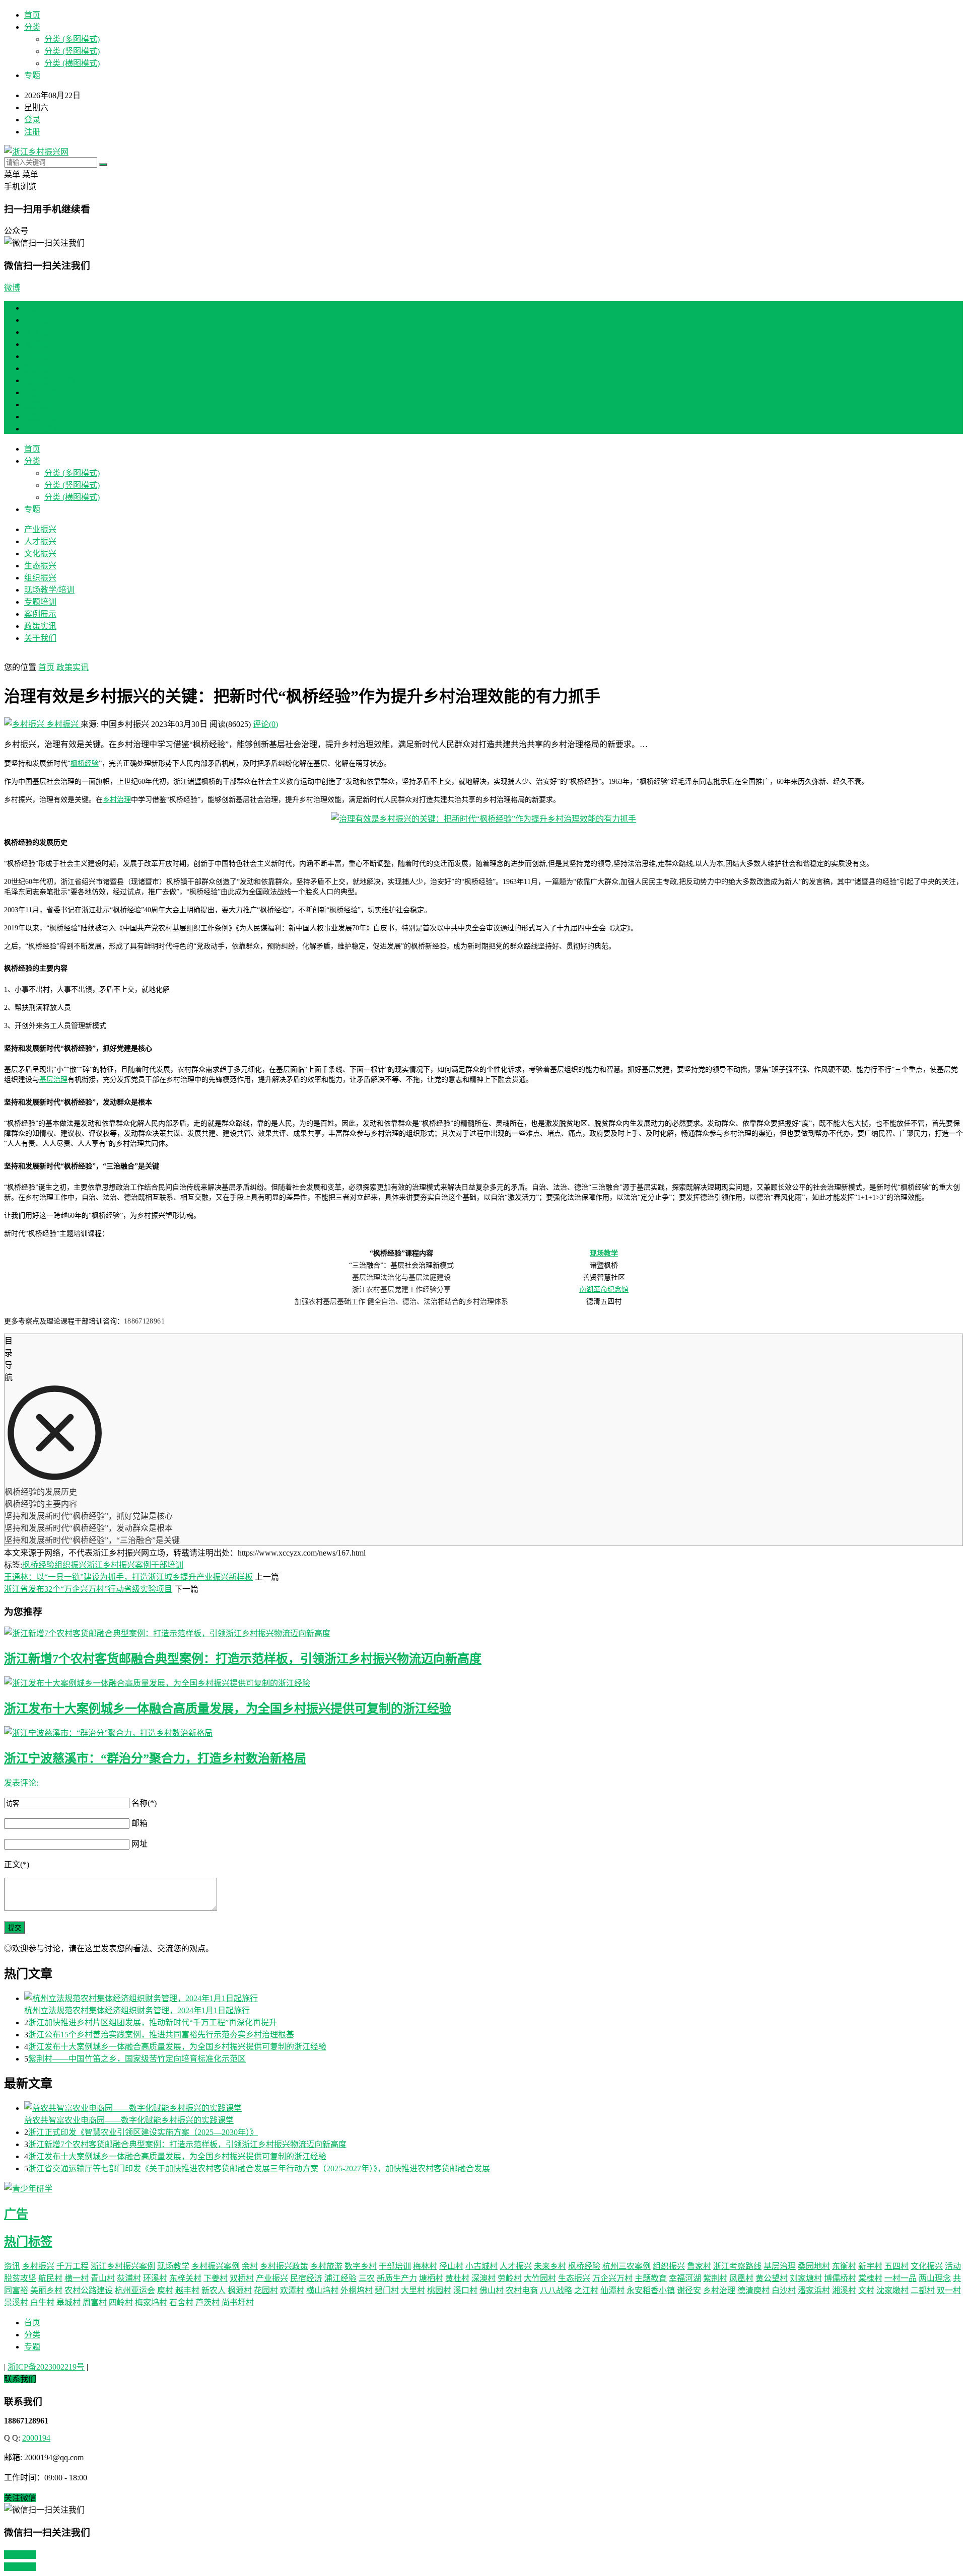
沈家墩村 (892, 2290)
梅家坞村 (151, 2302)
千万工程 (73, 2266)
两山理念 (935, 2278)
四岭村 (121, 2302)
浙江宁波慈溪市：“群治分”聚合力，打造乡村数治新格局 (155, 1758)
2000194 (36, 2438)
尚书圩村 (238, 2302)
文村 (866, 2290)
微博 (12, 288)
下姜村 (216, 2278)
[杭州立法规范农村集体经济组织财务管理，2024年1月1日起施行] (494, 1998)
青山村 (103, 2278)
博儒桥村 (840, 2278)
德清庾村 (753, 2290)
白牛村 (42, 2302)
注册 (32, 132)
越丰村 (187, 2290)
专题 (32, 2347)
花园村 (266, 2290)
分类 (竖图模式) (72, 51)
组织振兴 (40, 368)
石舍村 (181, 2302)
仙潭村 (612, 2290)
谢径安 (689, 2290)
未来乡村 (550, 2266)
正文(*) (17, 1864)
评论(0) (265, 724)
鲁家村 (699, 2266)
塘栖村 (431, 2278)
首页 (32, 15)
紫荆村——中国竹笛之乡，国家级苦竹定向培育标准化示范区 (137, 2059)
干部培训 (167, 1565)
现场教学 (604, 1253)
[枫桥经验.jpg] (483, 819)
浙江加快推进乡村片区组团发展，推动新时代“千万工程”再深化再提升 (153, 2022)
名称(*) (144, 1803)
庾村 (165, 2290)
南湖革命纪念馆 (604, 1290)
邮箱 (140, 1823)
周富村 (95, 2302)
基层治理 (53, 1080)
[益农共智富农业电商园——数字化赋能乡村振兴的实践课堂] (494, 2107)
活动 (953, 2266)
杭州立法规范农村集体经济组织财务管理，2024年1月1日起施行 (137, 2010)
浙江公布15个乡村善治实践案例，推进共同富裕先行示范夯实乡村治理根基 (161, 2035)
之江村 (586, 2290)
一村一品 (901, 2278)
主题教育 (651, 2278)
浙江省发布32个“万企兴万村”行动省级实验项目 (88, 1589)
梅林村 (425, 2266)
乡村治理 (117, 800)
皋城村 (68, 2302)
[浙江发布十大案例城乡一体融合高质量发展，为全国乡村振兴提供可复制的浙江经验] (483, 1682)
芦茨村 (208, 2302)
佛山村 (492, 2290)
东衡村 (844, 2266)
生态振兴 (40, 356)
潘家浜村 (814, 2290)
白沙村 (784, 2290)
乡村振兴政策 (284, 2266)
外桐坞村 (357, 2290)
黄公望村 (772, 2278)
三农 (367, 2278)
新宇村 (870, 2266)
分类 (32, 27)
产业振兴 (40, 320)
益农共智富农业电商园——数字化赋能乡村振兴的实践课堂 (129, 2120)
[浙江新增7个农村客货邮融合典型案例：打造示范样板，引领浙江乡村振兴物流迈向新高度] (483, 1633)
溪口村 (465, 2290)
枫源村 (240, 2290)
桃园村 (439, 2290)
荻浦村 (129, 2278)
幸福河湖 (685, 2278)
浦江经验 (340, 2278)
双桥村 (242, 2278)
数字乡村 (361, 2266)
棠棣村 (870, 2278)
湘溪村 (844, 2290)
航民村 (50, 2278)
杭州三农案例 (627, 2266)
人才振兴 (40, 332)
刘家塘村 (806, 2278)
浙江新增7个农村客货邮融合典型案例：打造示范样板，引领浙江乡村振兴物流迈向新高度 (243, 1659)
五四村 (896, 2266)
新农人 (214, 2290)
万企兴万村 (612, 2278)
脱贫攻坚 (20, 2278)
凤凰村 (741, 2278)
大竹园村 (540, 2278)
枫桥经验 (85, 763)
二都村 (923, 2290)
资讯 (12, 2266)
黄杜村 (457, 2278)
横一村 (77, 2278)
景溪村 (16, 2302)
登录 (32, 120)
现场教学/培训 (49, 380)
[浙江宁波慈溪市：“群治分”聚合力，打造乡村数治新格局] (483, 1732)
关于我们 (40, 429)
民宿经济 (306, 2278)
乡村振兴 (62, 724)
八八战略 (556, 2290)
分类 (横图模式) (72, 63)
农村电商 (522, 2290)
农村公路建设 (89, 2290)
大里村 (413, 2290)
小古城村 (481, 2266)
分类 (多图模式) (72, 39)
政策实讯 (40, 417)
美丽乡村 (46, 2290)
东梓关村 (185, 2278)
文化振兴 (40, 344)
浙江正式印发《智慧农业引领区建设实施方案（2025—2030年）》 (143, 2132)
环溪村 (155, 2278)
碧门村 (387, 2290)
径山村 (451, 2266)
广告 (16, 2214)
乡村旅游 (326, 2266)
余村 (250, 2266)
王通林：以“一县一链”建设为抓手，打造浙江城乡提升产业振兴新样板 (128, 1577)
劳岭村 (510, 2278)
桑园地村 (814, 2266)
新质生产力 (397, 2278)
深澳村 (483, 2278)
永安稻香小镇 (651, 2290)
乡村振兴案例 (216, 2266)
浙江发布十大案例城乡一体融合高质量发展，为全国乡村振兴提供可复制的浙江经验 (228, 1709)
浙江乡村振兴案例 (119, 1565)
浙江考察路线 (737, 2266)
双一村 (949, 2290)
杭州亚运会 (135, 2290)
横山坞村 (322, 2290)
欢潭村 (292, 2290)
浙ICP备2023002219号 (46, 2367)
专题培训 (40, 392)
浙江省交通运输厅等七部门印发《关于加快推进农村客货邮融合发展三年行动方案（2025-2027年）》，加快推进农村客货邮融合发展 (259, 2168)
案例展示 (40, 404)
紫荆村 (715, 2278)
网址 (140, 1844)
